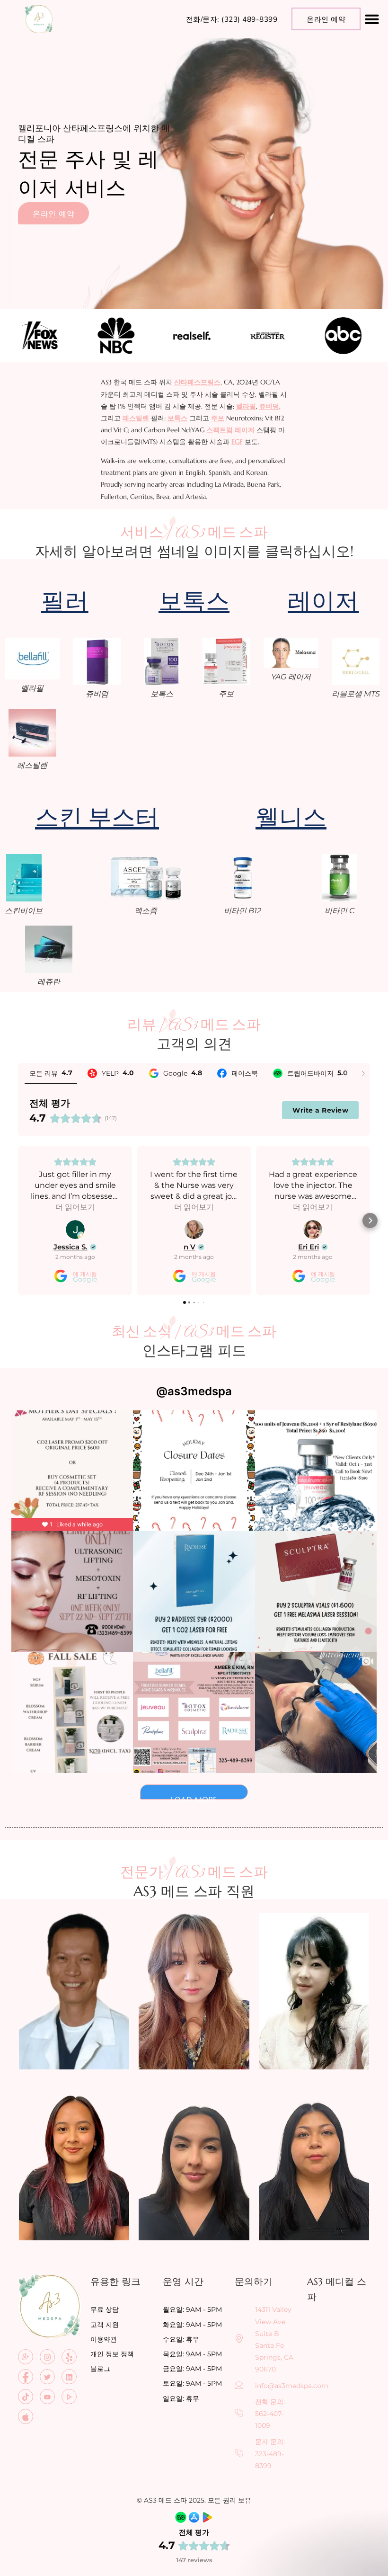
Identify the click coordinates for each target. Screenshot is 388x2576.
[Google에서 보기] (75, 1230)
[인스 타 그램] (47, 2357)
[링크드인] (69, 2377)
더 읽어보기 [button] (75, 1207)
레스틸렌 (136, 418)
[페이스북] (26, 2377)
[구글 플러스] (26, 2357)
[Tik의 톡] (26, 2397)
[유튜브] (47, 2397)
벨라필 (246, 406)
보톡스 (177, 418)
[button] (372, 19)
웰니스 (291, 816)
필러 (65, 600)
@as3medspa (194, 1391)
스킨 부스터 (97, 816)
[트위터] (47, 2377)
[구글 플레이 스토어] (69, 2397)
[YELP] (69, 2357)
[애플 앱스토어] (26, 2416)
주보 (218, 418)
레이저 (323, 600)
